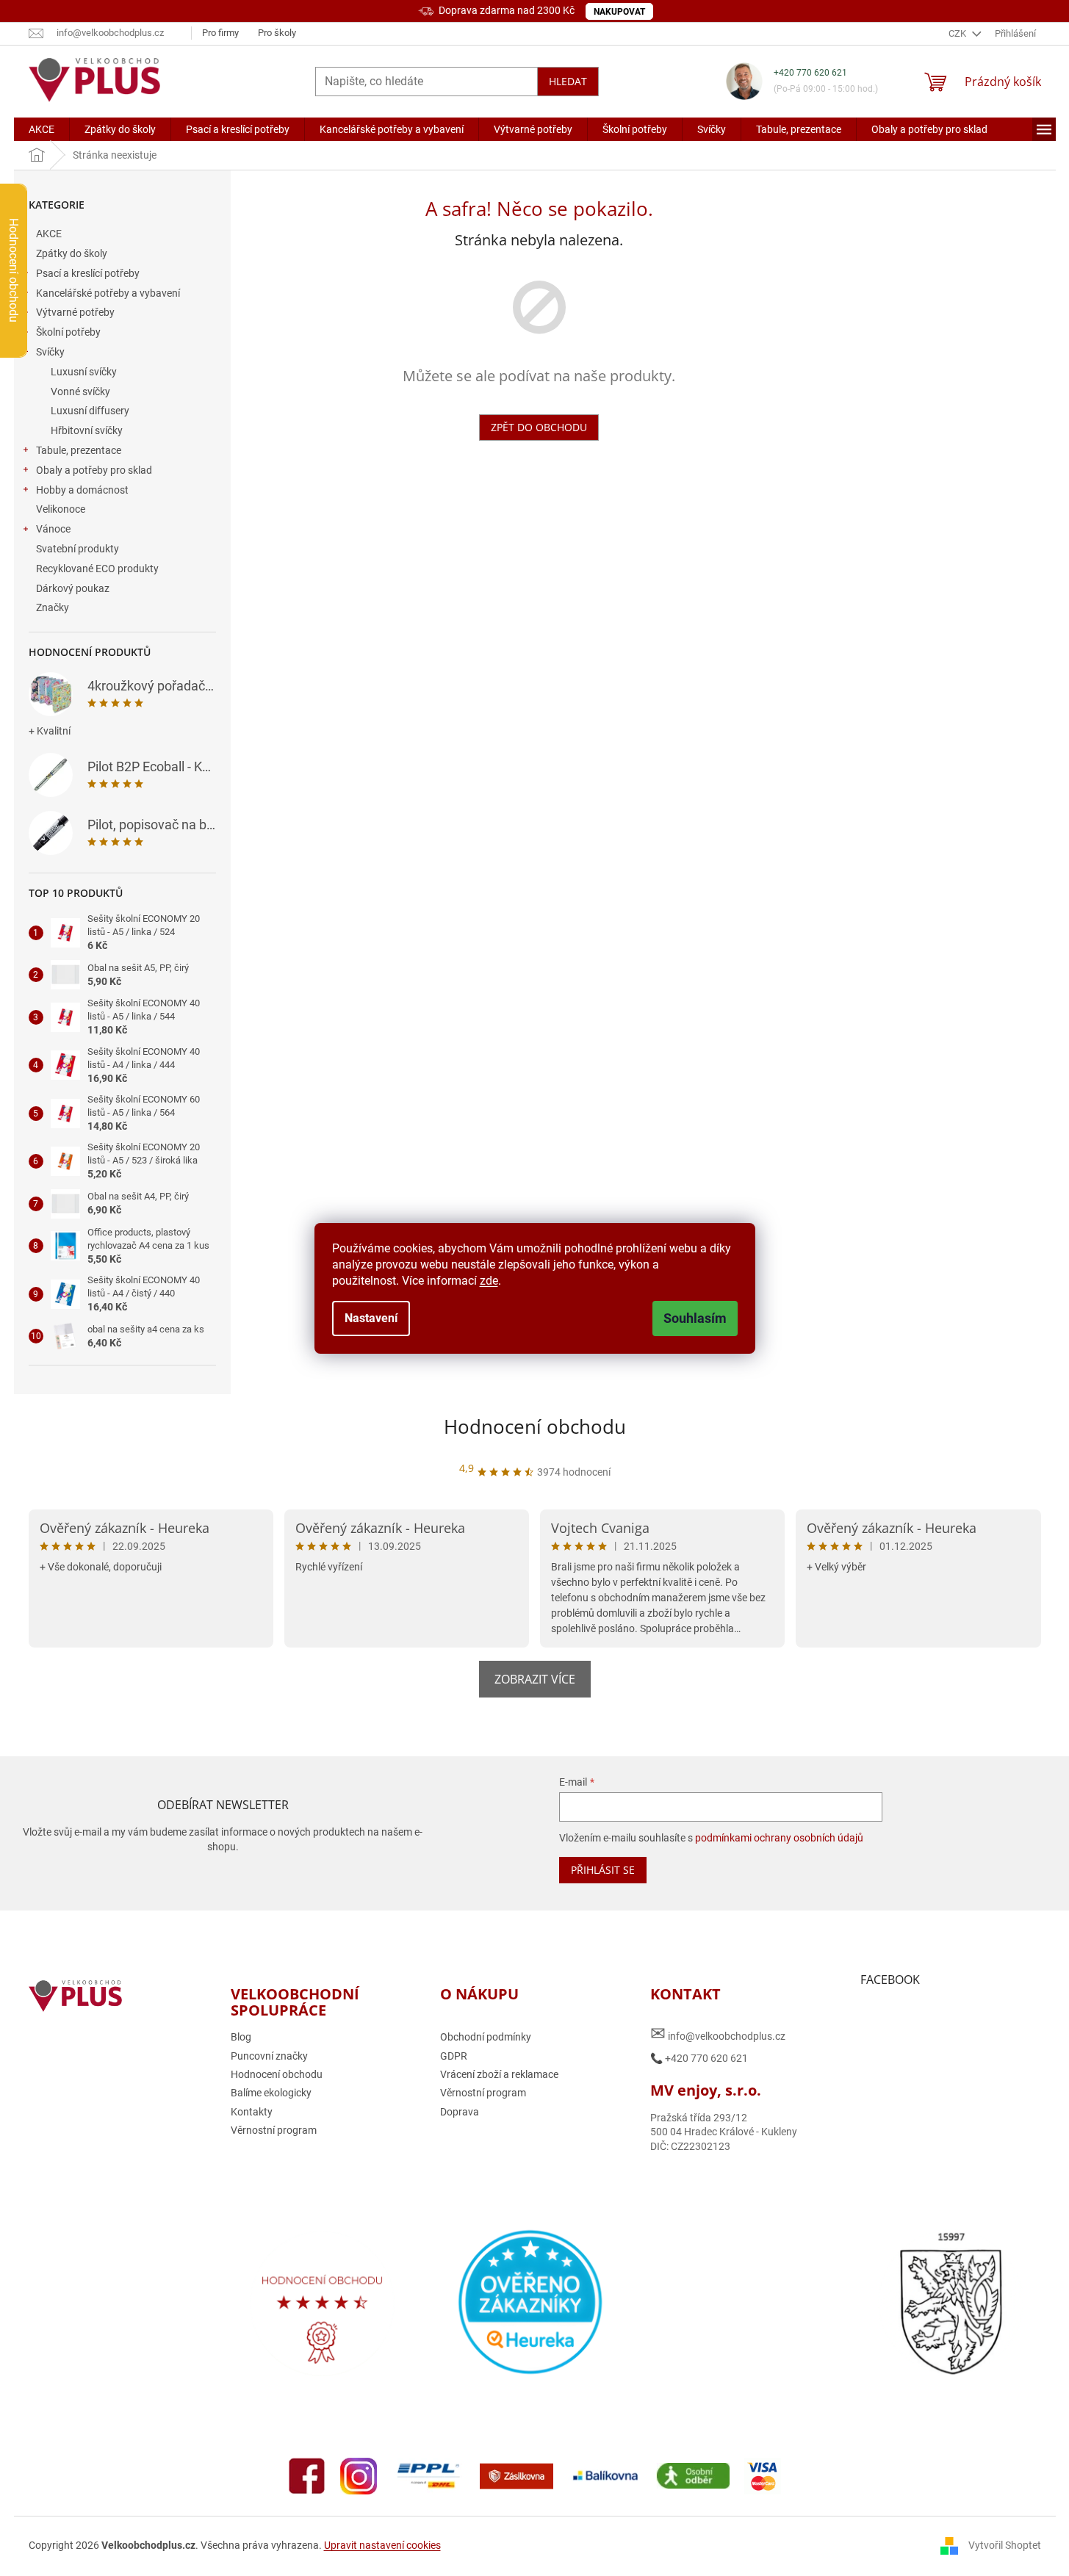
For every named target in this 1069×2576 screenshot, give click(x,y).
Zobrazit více (535, 1679)
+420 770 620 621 (810, 73)
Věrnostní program (274, 2130)
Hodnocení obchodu (535, 1426)
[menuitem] (42, 129)
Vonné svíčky (80, 392)
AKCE (49, 234)
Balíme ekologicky (271, 2093)
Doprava (460, 2112)
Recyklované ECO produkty (97, 569)
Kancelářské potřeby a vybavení (108, 293)
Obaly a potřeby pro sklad (94, 470)
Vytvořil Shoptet (1005, 2545)
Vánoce (53, 529)
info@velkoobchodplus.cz (718, 2034)
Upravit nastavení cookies (382, 2545)
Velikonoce (61, 509)
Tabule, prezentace (79, 450)
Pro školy (277, 33)
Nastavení (371, 1318)
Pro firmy (220, 33)
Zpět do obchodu (539, 427)
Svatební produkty (78, 549)
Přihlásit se (603, 1870)
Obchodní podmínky (486, 2037)
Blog (241, 2037)
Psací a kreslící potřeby (88, 273)
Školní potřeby (68, 332)
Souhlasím (695, 1318)
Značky (53, 607)
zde (489, 1281)
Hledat (568, 81)
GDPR (454, 2056)
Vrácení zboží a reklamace (499, 2074)
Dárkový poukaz (73, 588)
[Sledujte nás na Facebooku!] (307, 2475)
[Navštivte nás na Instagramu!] (359, 2475)
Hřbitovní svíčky (87, 430)
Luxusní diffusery (90, 411)
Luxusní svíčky (84, 372)
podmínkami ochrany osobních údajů (779, 1838)
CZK (958, 33)
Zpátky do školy (72, 253)
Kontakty (252, 2112)
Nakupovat (619, 12)
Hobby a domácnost (82, 490)
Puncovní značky (269, 2056)
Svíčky (50, 352)
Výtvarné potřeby (75, 312)
